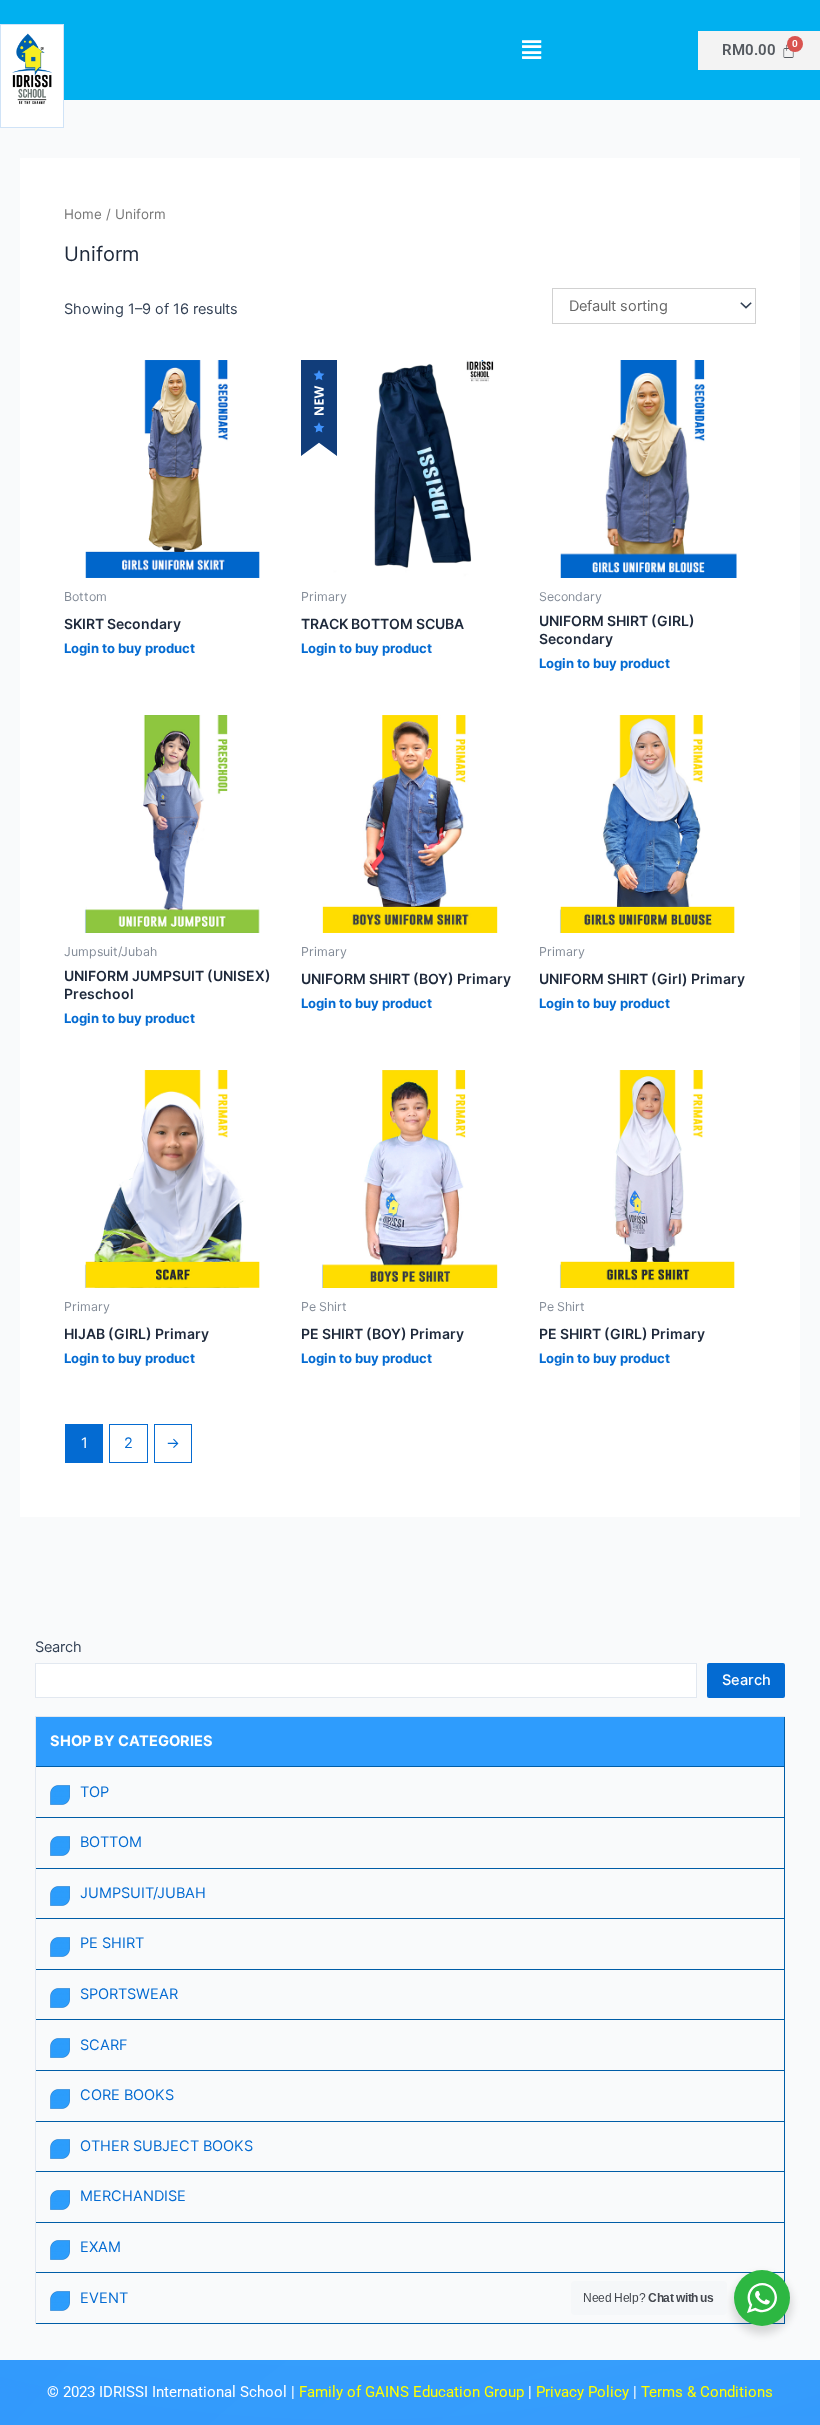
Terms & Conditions (707, 2392)
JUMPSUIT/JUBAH (143, 1893)
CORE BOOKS (127, 2095)
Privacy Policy (584, 2392)
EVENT (104, 2298)
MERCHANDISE (133, 2196)
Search (58, 1647)
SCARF (104, 2045)
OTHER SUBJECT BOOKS (166, 2146)
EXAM (100, 2247)
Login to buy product (129, 648)
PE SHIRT (112, 1943)
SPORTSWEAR (129, 1994)
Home (83, 214)
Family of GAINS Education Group (411, 2392)
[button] (531, 49)
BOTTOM (111, 1842)
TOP (94, 1792)
